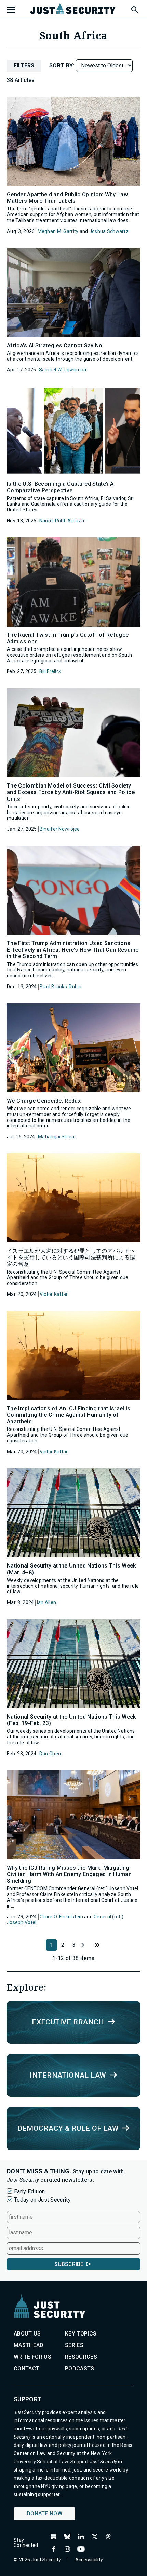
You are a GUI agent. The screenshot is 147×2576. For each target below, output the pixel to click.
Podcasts (80, 2369)
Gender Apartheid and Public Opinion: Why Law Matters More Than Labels (67, 198)
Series (74, 2345)
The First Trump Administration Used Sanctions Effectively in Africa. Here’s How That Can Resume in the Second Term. (73, 950)
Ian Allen (47, 1602)
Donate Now (44, 2513)
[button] (134, 9)
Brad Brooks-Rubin (61, 987)
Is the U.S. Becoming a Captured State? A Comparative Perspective (60, 487)
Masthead (29, 2345)
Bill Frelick (50, 671)
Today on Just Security (42, 2200)
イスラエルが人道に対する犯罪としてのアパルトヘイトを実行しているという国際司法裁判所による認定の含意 (71, 1257)
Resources (81, 2357)
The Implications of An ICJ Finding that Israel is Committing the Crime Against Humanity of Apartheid (69, 1415)
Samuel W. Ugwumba (63, 370)
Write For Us (32, 2357)
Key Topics (81, 2334)
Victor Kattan (54, 1294)
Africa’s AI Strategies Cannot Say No (55, 345)
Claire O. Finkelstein (61, 1917)
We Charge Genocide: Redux (44, 1101)
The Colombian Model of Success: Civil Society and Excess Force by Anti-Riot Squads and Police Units (71, 792)
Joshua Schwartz (109, 231)
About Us (27, 2334)
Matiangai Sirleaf (57, 1137)
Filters (24, 66)
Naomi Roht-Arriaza (62, 521)
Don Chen (50, 1754)
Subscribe (69, 2264)
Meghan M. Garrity (58, 231)
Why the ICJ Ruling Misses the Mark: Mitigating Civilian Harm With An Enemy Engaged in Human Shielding (69, 1874)
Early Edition (29, 2191)
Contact (26, 2369)
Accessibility (89, 2560)
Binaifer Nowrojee (60, 829)
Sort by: (63, 66)
